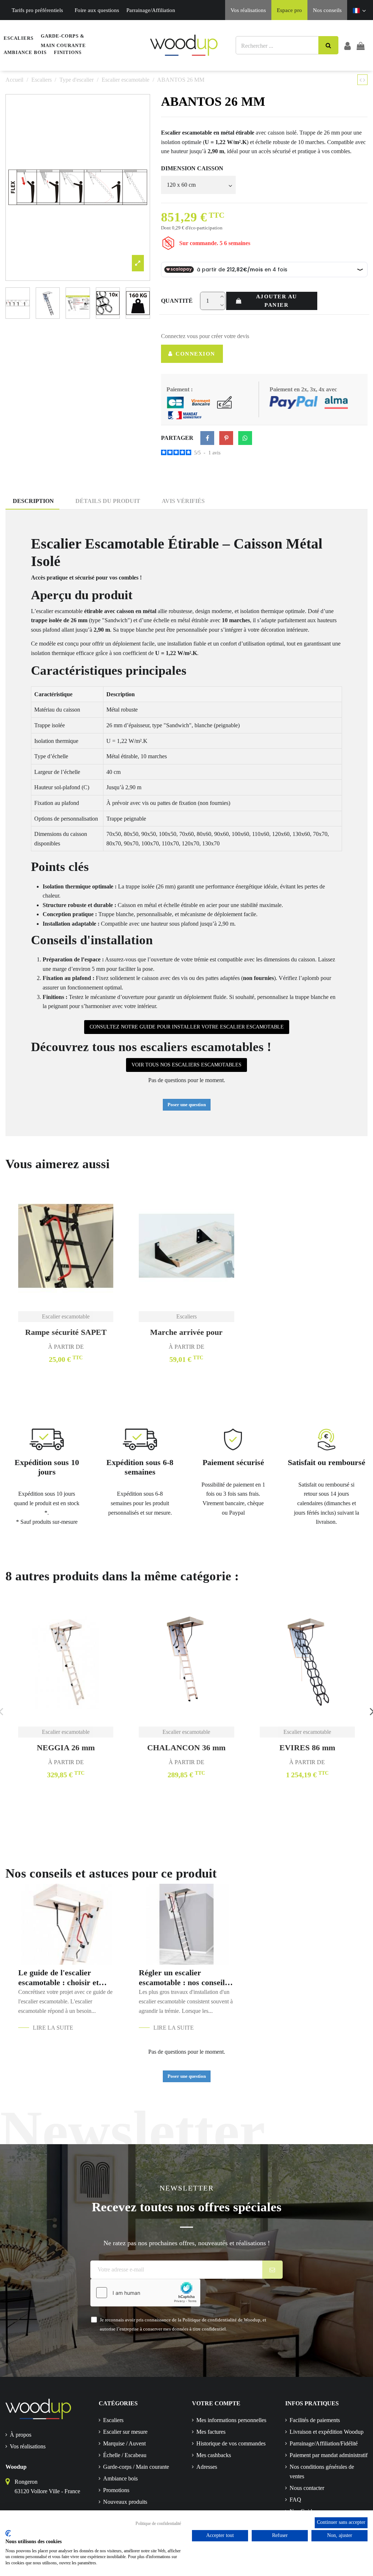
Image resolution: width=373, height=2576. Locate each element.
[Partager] (207, 438)
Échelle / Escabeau (125, 2455)
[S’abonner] (273, 2270)
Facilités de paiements (315, 2420)
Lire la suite (53, 2028)
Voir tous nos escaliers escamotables (186, 1065)
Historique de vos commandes (231, 2443)
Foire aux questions (97, 10)
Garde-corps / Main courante (136, 2467)
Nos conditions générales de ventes (322, 2472)
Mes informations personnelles (231, 2420)
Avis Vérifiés (183, 501)
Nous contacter (307, 2488)
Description (33, 501)
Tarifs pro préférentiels (37, 10)
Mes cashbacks (214, 2455)
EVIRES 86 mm (307, 1748)
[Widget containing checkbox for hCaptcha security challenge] (145, 2293)
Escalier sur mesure (125, 2432)
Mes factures (211, 2432)
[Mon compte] (348, 46)
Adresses (207, 2467)
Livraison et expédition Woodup (327, 2432)
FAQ (295, 2500)
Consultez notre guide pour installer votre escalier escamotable (187, 1027)
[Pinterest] (226, 438)
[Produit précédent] (361, 80)
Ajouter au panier (277, 301)
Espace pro (289, 10)
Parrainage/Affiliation (151, 10)
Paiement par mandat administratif (329, 2455)
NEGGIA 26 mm (66, 1748)
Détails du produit (108, 501)
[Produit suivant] (364, 80)
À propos (21, 2435)
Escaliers (113, 2420)
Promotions (116, 2490)
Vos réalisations (248, 10)
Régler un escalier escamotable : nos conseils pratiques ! (183, 1978)
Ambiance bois (120, 2478)
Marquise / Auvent (124, 2443)
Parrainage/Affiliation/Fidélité (324, 2443)
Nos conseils (327, 10)
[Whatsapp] (245, 438)
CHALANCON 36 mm (186, 1748)
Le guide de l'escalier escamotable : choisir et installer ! (58, 1978)
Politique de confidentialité (158, 2523)
